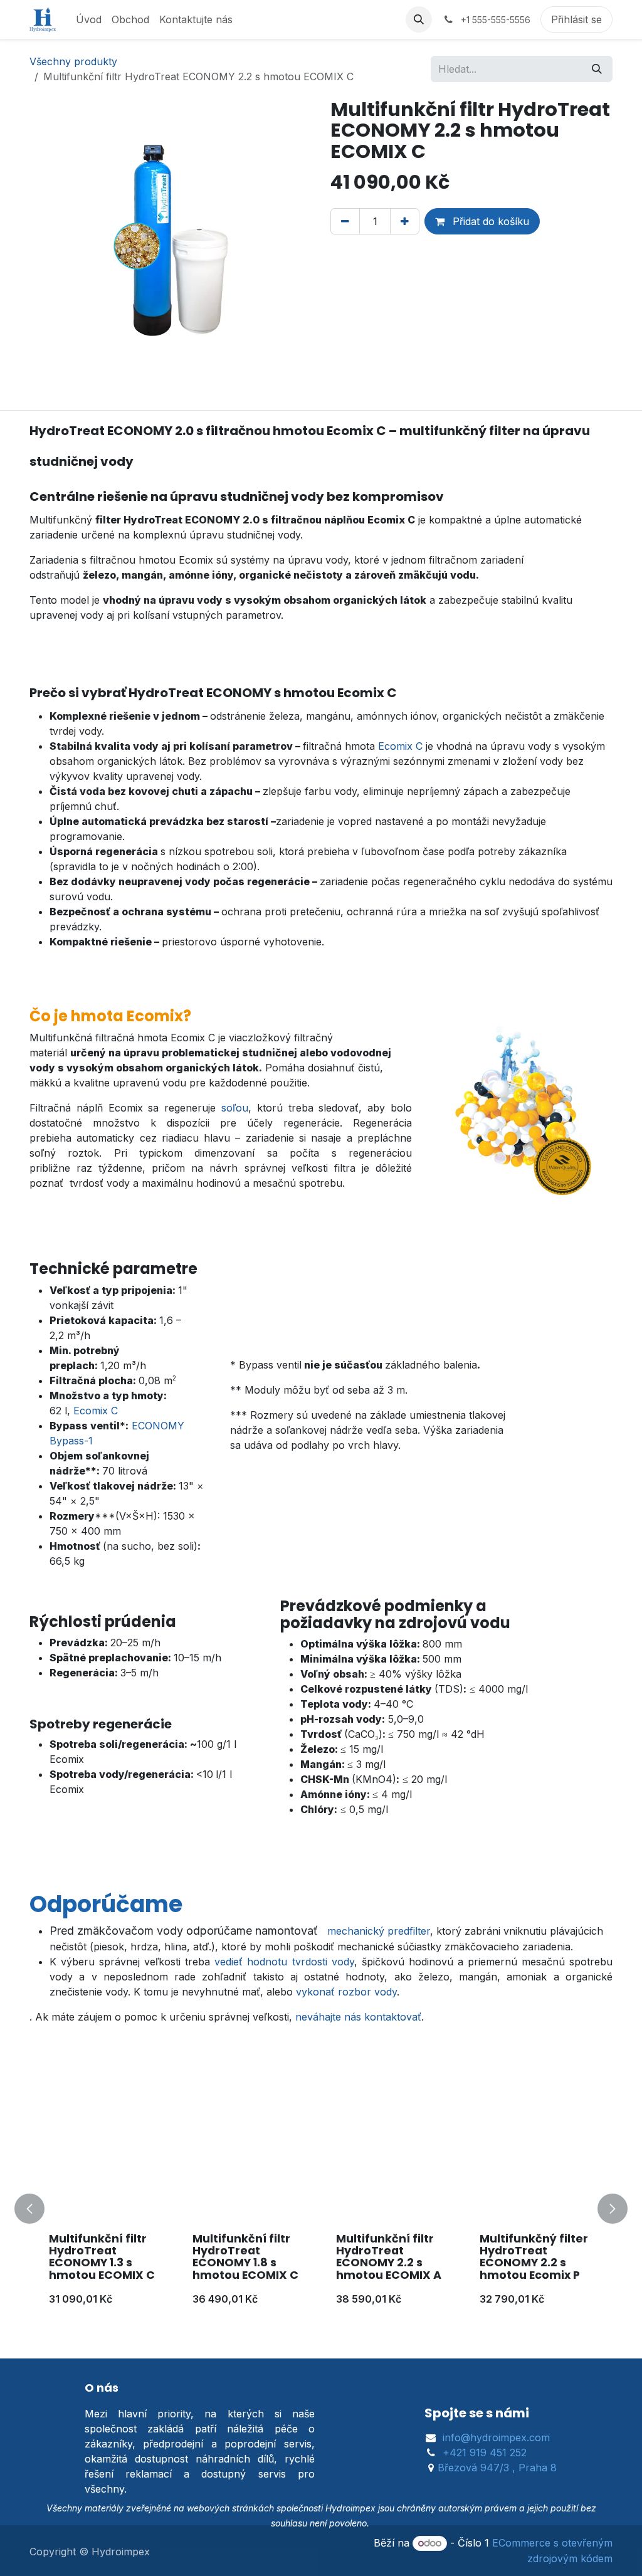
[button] (419, 19)
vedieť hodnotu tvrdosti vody (284, 1962)
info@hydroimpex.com (496, 2437)
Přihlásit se (576, 19)
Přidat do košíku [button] (489, 221)
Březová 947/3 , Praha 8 (497, 2468)
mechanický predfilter (379, 1931)
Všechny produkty (73, 61)
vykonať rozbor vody (346, 1992)
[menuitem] (89, 19)
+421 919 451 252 (485, 2452)
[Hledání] (597, 69)
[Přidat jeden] (405, 221)
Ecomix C (400, 746)
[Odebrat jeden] (345, 221)
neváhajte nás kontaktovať (358, 2017)
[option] (321, 2209)
